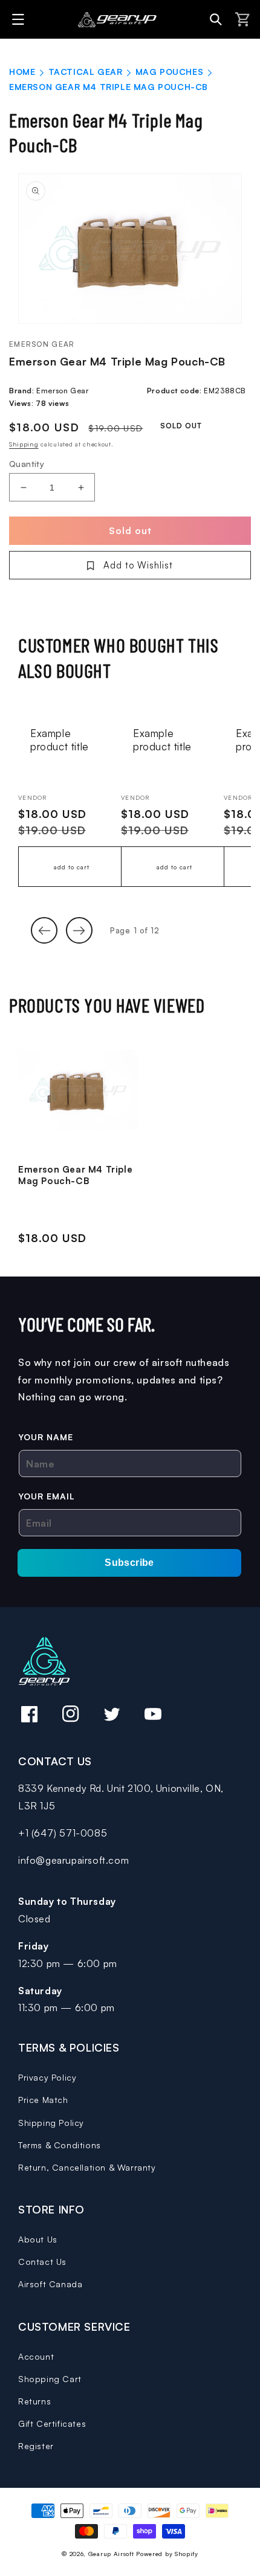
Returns (34, 2401)
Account (36, 2356)
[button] (20, 19)
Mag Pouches (170, 72)
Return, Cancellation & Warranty (87, 2167)
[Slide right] (79, 930)
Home (22, 72)
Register (36, 2446)
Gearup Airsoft (111, 2554)
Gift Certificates (52, 2423)
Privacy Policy (47, 2077)
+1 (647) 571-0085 (63, 1833)
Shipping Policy (51, 2123)
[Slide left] (44, 930)
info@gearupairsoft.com (73, 1860)
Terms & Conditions (60, 2145)
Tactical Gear (86, 72)
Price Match (43, 2100)
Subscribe (129, 1563)
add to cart (72, 867)
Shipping (24, 444)
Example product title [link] (60, 740)
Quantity (27, 464)
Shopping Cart (50, 2379)
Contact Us (42, 2262)
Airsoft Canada (50, 2284)
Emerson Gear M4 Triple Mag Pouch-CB (75, 1175)
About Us (38, 2239)
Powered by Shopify (167, 2554)
